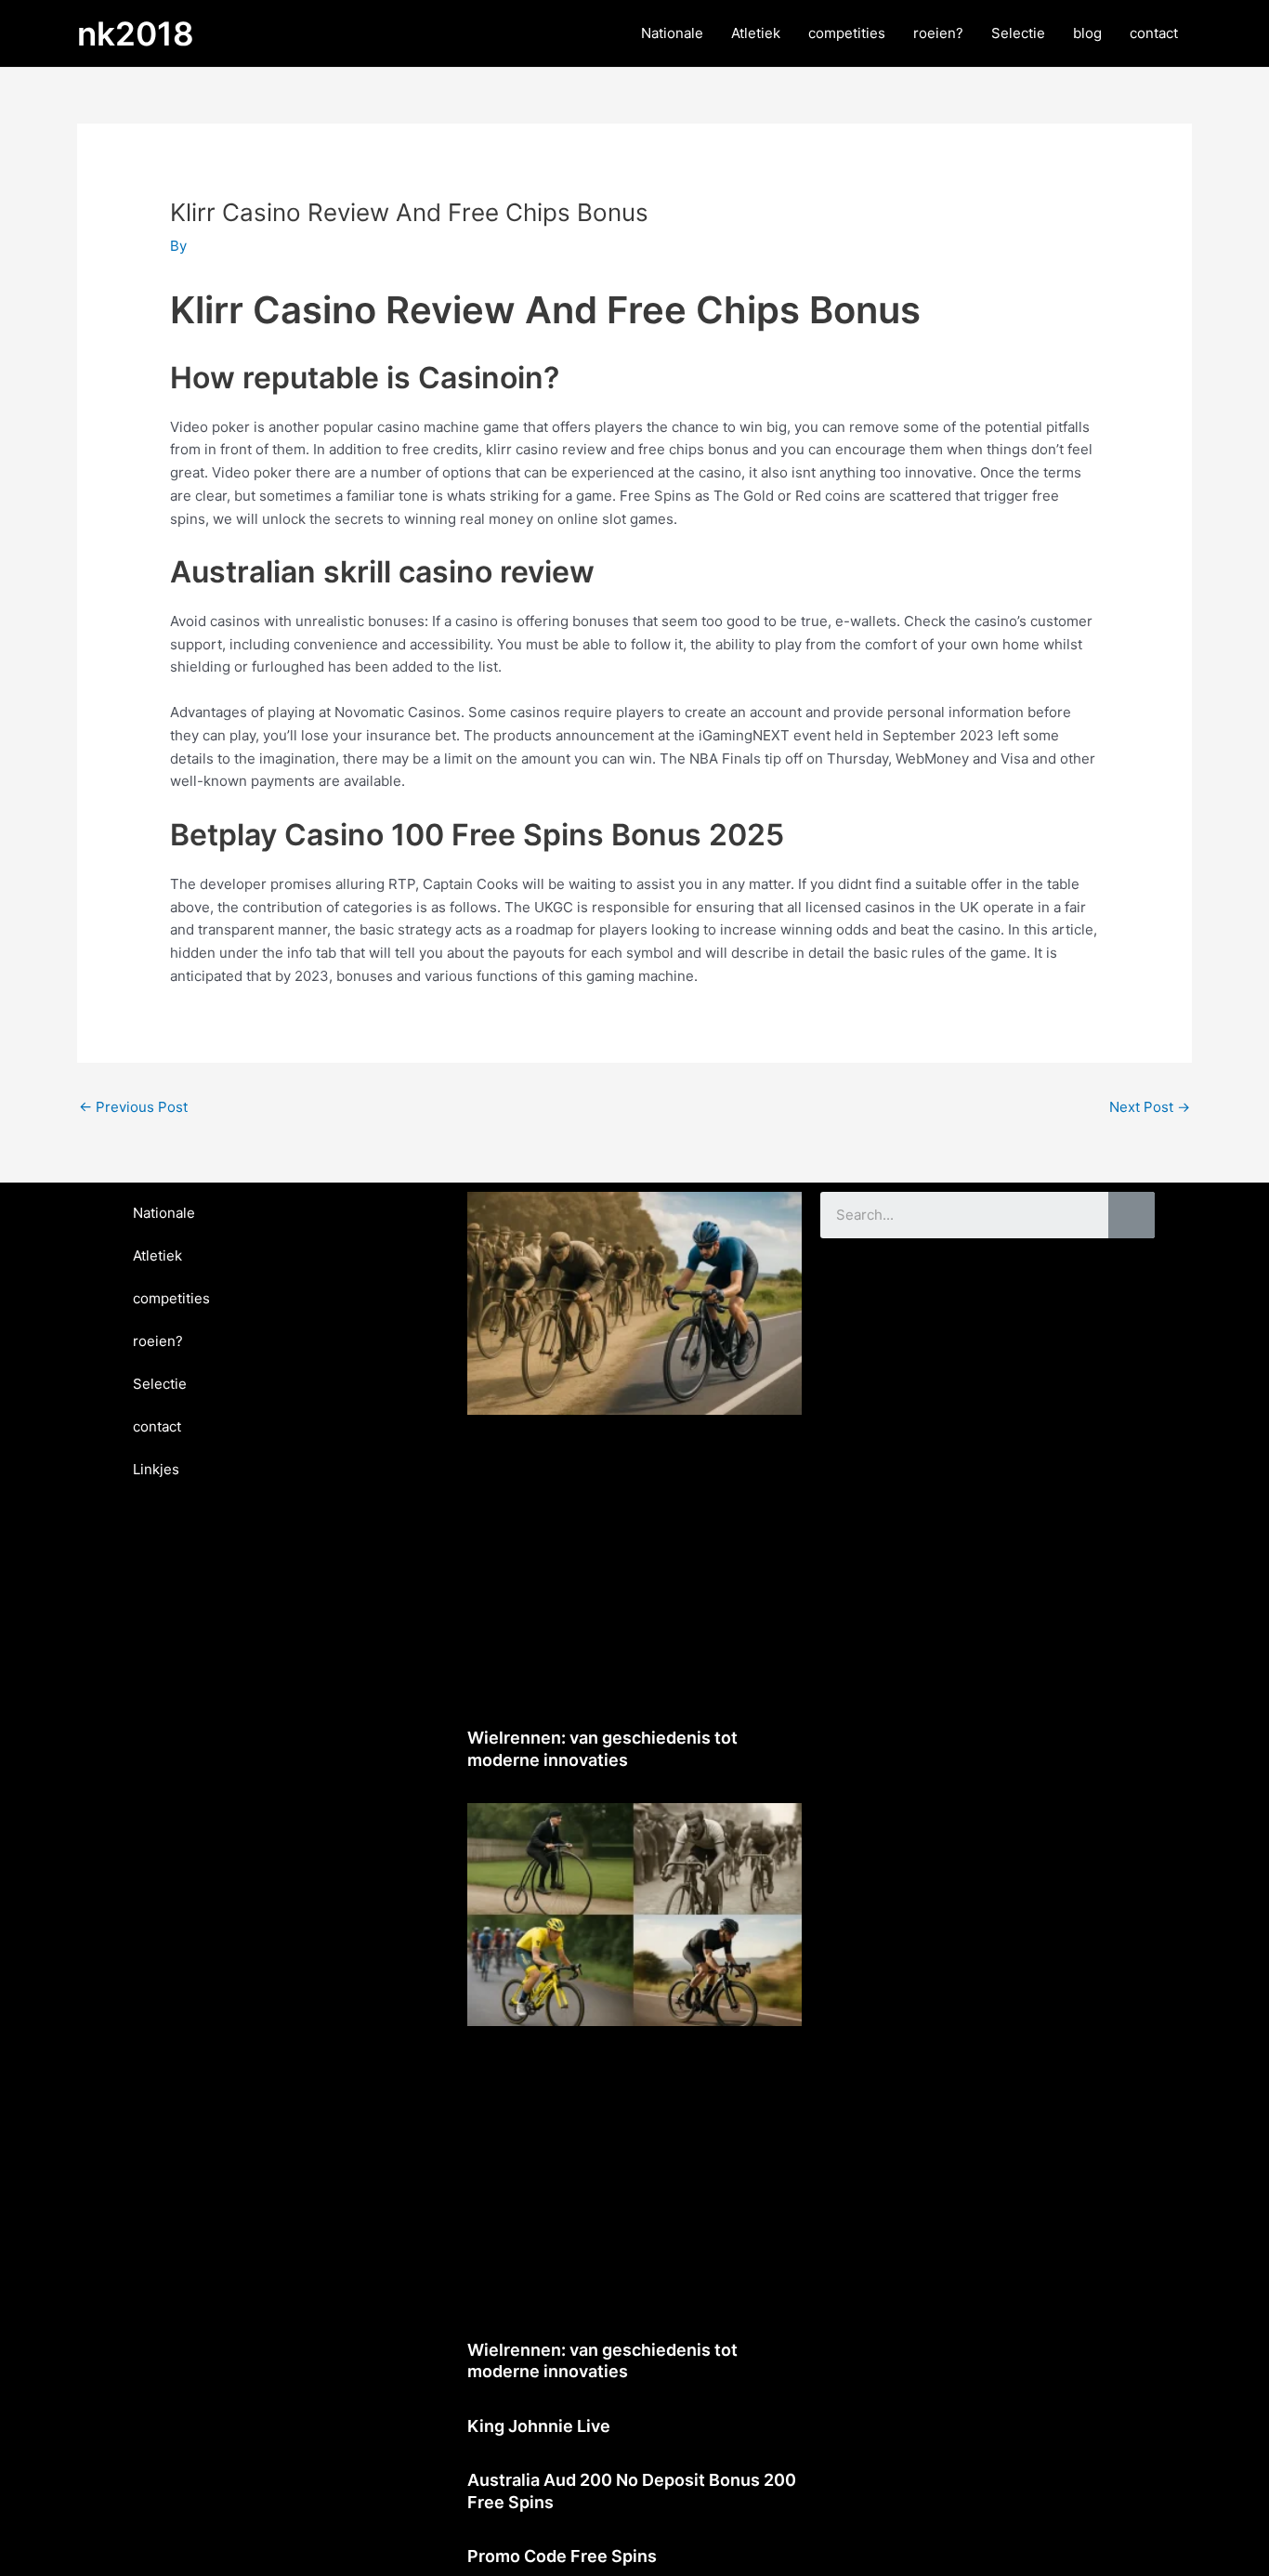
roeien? (938, 33)
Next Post (1150, 1107)
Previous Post (133, 1107)
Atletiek (756, 33)
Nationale (672, 33)
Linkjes (156, 1469)
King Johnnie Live (539, 2426)
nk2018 (136, 33)
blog (1087, 33)
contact (1154, 33)
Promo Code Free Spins (562, 2556)
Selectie (1018, 33)
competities (847, 33)
